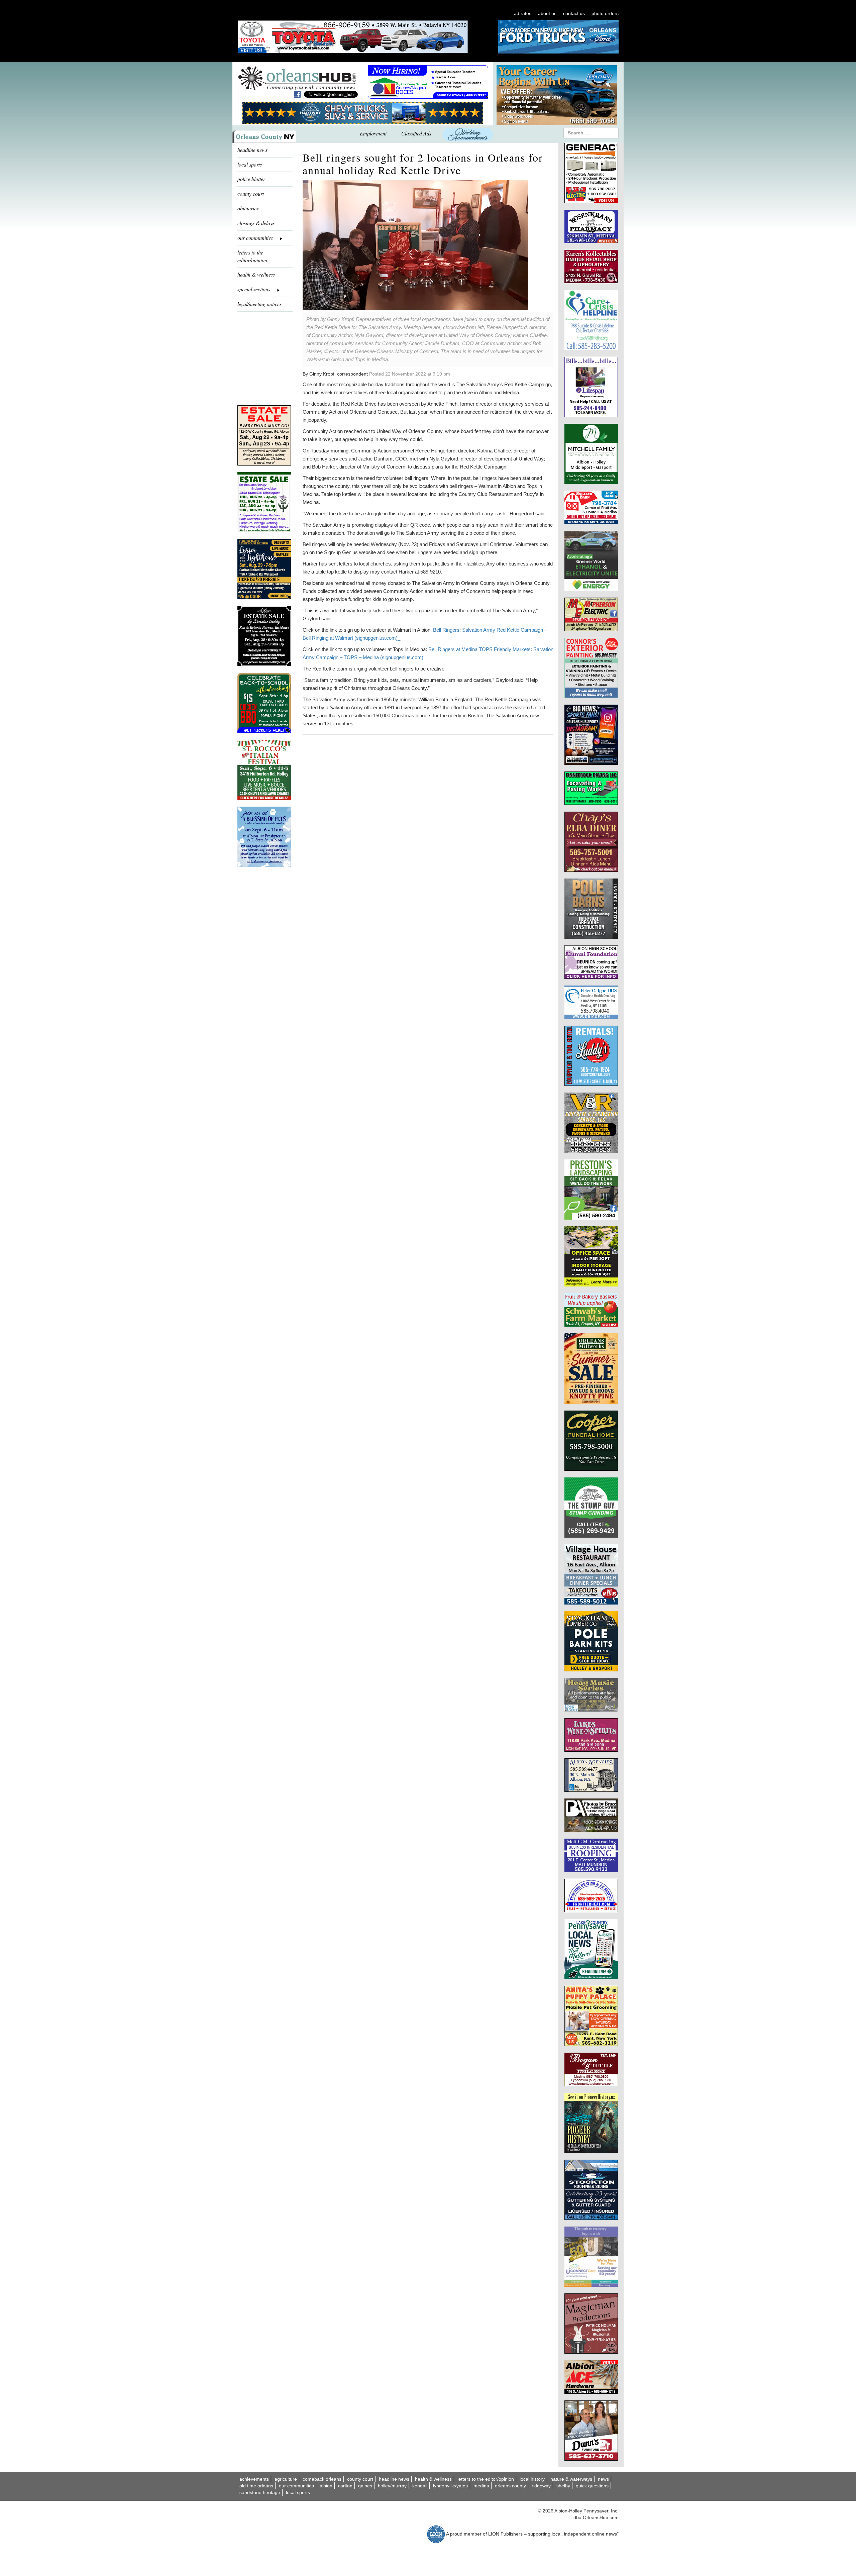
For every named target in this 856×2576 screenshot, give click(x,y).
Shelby (563, 2486)
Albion (326, 2486)
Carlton (345, 2486)
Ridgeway (541, 2486)
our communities (296, 2486)
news (603, 2479)
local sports (250, 164)
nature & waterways (571, 2479)
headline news (252, 150)
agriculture (286, 2479)
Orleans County (510, 2486)
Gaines (365, 2486)
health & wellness (256, 274)
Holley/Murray (392, 2486)
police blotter (251, 179)
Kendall (420, 2486)
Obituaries (248, 208)
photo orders (605, 13)
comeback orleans (322, 2479)
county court (251, 193)
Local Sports (298, 2492)
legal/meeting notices (259, 304)
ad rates (523, 13)
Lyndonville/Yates (450, 2486)
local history (532, 2479)
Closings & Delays (256, 223)
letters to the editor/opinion (252, 256)
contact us (574, 13)
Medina (481, 2486)
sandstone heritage (260, 2492)
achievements (254, 2479)
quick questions (592, 2486)
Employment (373, 133)
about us (547, 13)
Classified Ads (416, 133)
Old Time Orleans (256, 2486)
